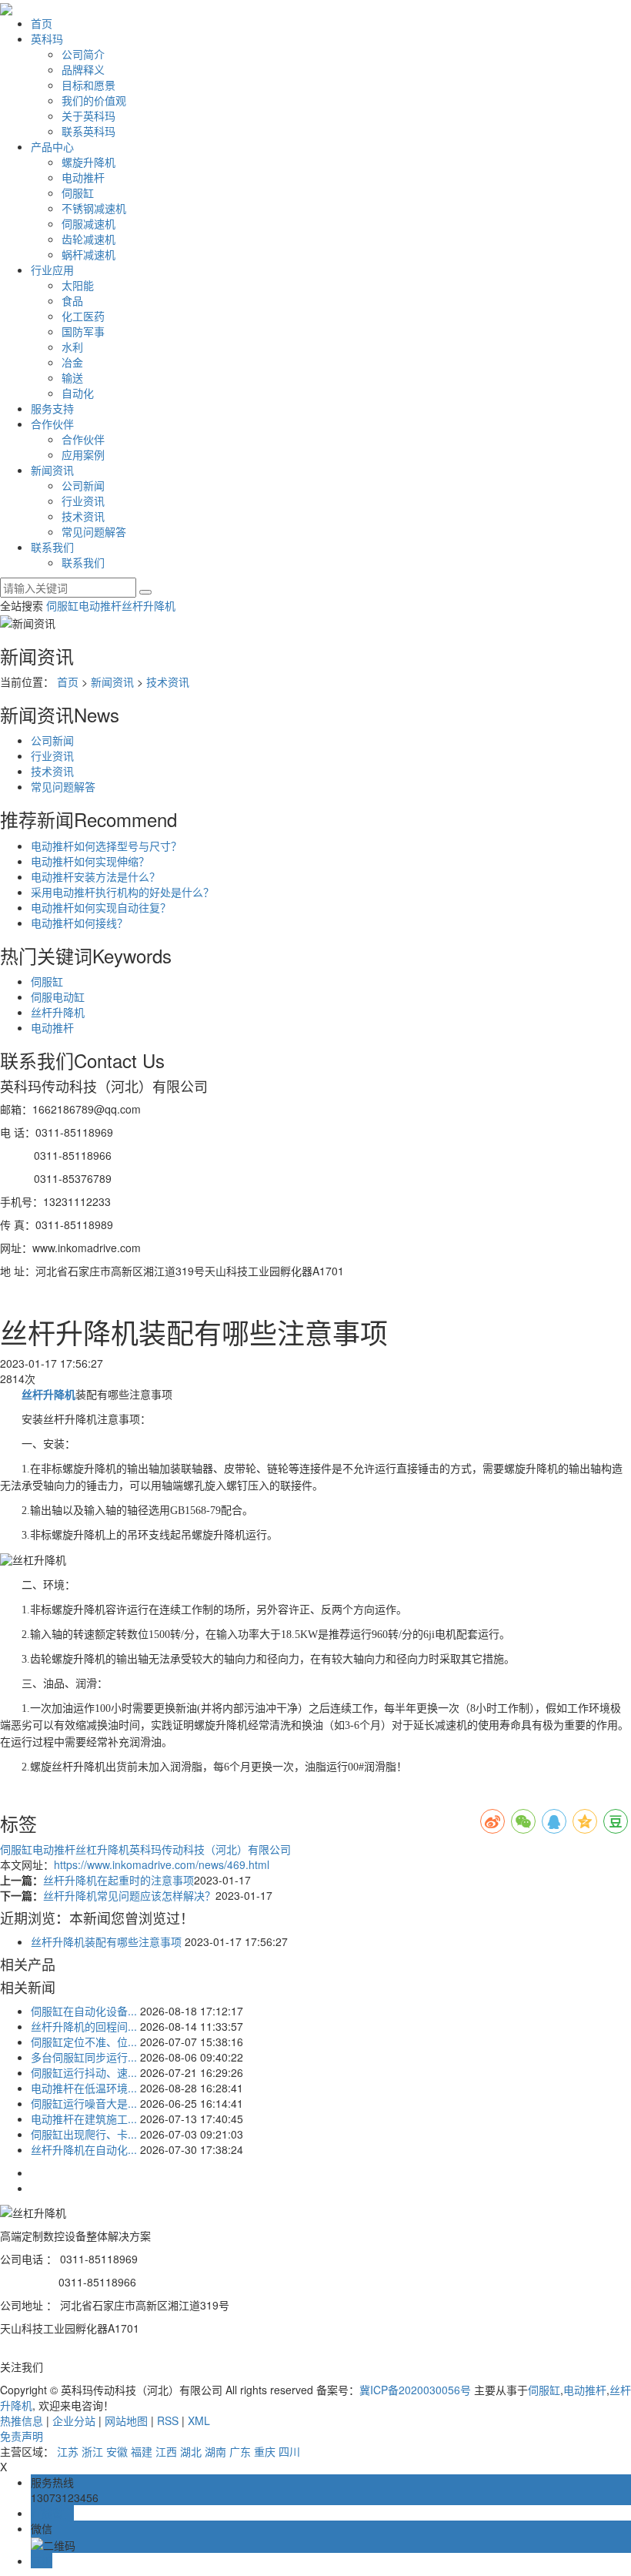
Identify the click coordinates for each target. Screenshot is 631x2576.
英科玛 (47, 39)
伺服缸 (78, 193)
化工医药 (83, 316)
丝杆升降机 (149, 605)
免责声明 (22, 2436)
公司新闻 (83, 485)
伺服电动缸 (58, 997)
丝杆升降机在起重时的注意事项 (119, 1880)
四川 (289, 2451)
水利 (72, 347)
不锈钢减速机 (94, 208)
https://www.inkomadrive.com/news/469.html (162, 1864)
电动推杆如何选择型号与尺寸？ (106, 846)
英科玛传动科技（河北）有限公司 (210, 1849)
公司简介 (83, 54)
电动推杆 (83, 177)
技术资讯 (83, 516)
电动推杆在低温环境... (84, 2088)
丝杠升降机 (102, 1849)
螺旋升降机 (88, 162)
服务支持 (52, 408)
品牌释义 (83, 69)
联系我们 (52, 547)
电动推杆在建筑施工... (84, 2119)
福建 (142, 2451)
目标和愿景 (88, 85)
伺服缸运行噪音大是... (84, 2103)
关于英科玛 (88, 116)
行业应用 (52, 270)
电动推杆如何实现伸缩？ (90, 861)
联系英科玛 (88, 131)
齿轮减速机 (88, 239)
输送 (72, 377)
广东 (240, 2451)
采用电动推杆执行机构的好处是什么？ (122, 892)
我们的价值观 (94, 100)
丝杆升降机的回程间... (84, 2026)
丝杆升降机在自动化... (84, 2149)
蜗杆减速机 (88, 254)
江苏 (68, 2451)
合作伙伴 (52, 424)
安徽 (117, 2451)
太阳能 (78, 285)
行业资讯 (83, 501)
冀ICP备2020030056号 (415, 2390)
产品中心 (52, 146)
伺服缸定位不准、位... (84, 2042)
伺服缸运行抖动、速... (84, 2072)
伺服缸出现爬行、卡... (84, 2134)
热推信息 (22, 2420)
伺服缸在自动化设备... (84, 2011)
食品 (72, 300)
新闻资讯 (52, 470)
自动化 (78, 393)
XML (199, 2420)
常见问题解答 (94, 531)
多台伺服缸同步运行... (84, 2057)
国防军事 (83, 331)
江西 (166, 2451)
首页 (42, 23)
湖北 (191, 2451)
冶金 (72, 362)
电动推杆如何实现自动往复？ (101, 907)
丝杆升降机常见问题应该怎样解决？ (129, 1895)
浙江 (92, 2451)
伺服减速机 (88, 223)
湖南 (215, 2451)
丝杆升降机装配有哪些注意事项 (106, 1941)
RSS (168, 2420)
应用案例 (83, 454)
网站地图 (126, 2420)
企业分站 (74, 2420)
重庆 (265, 2451)
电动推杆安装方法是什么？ (95, 876)
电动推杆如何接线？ (79, 923)
